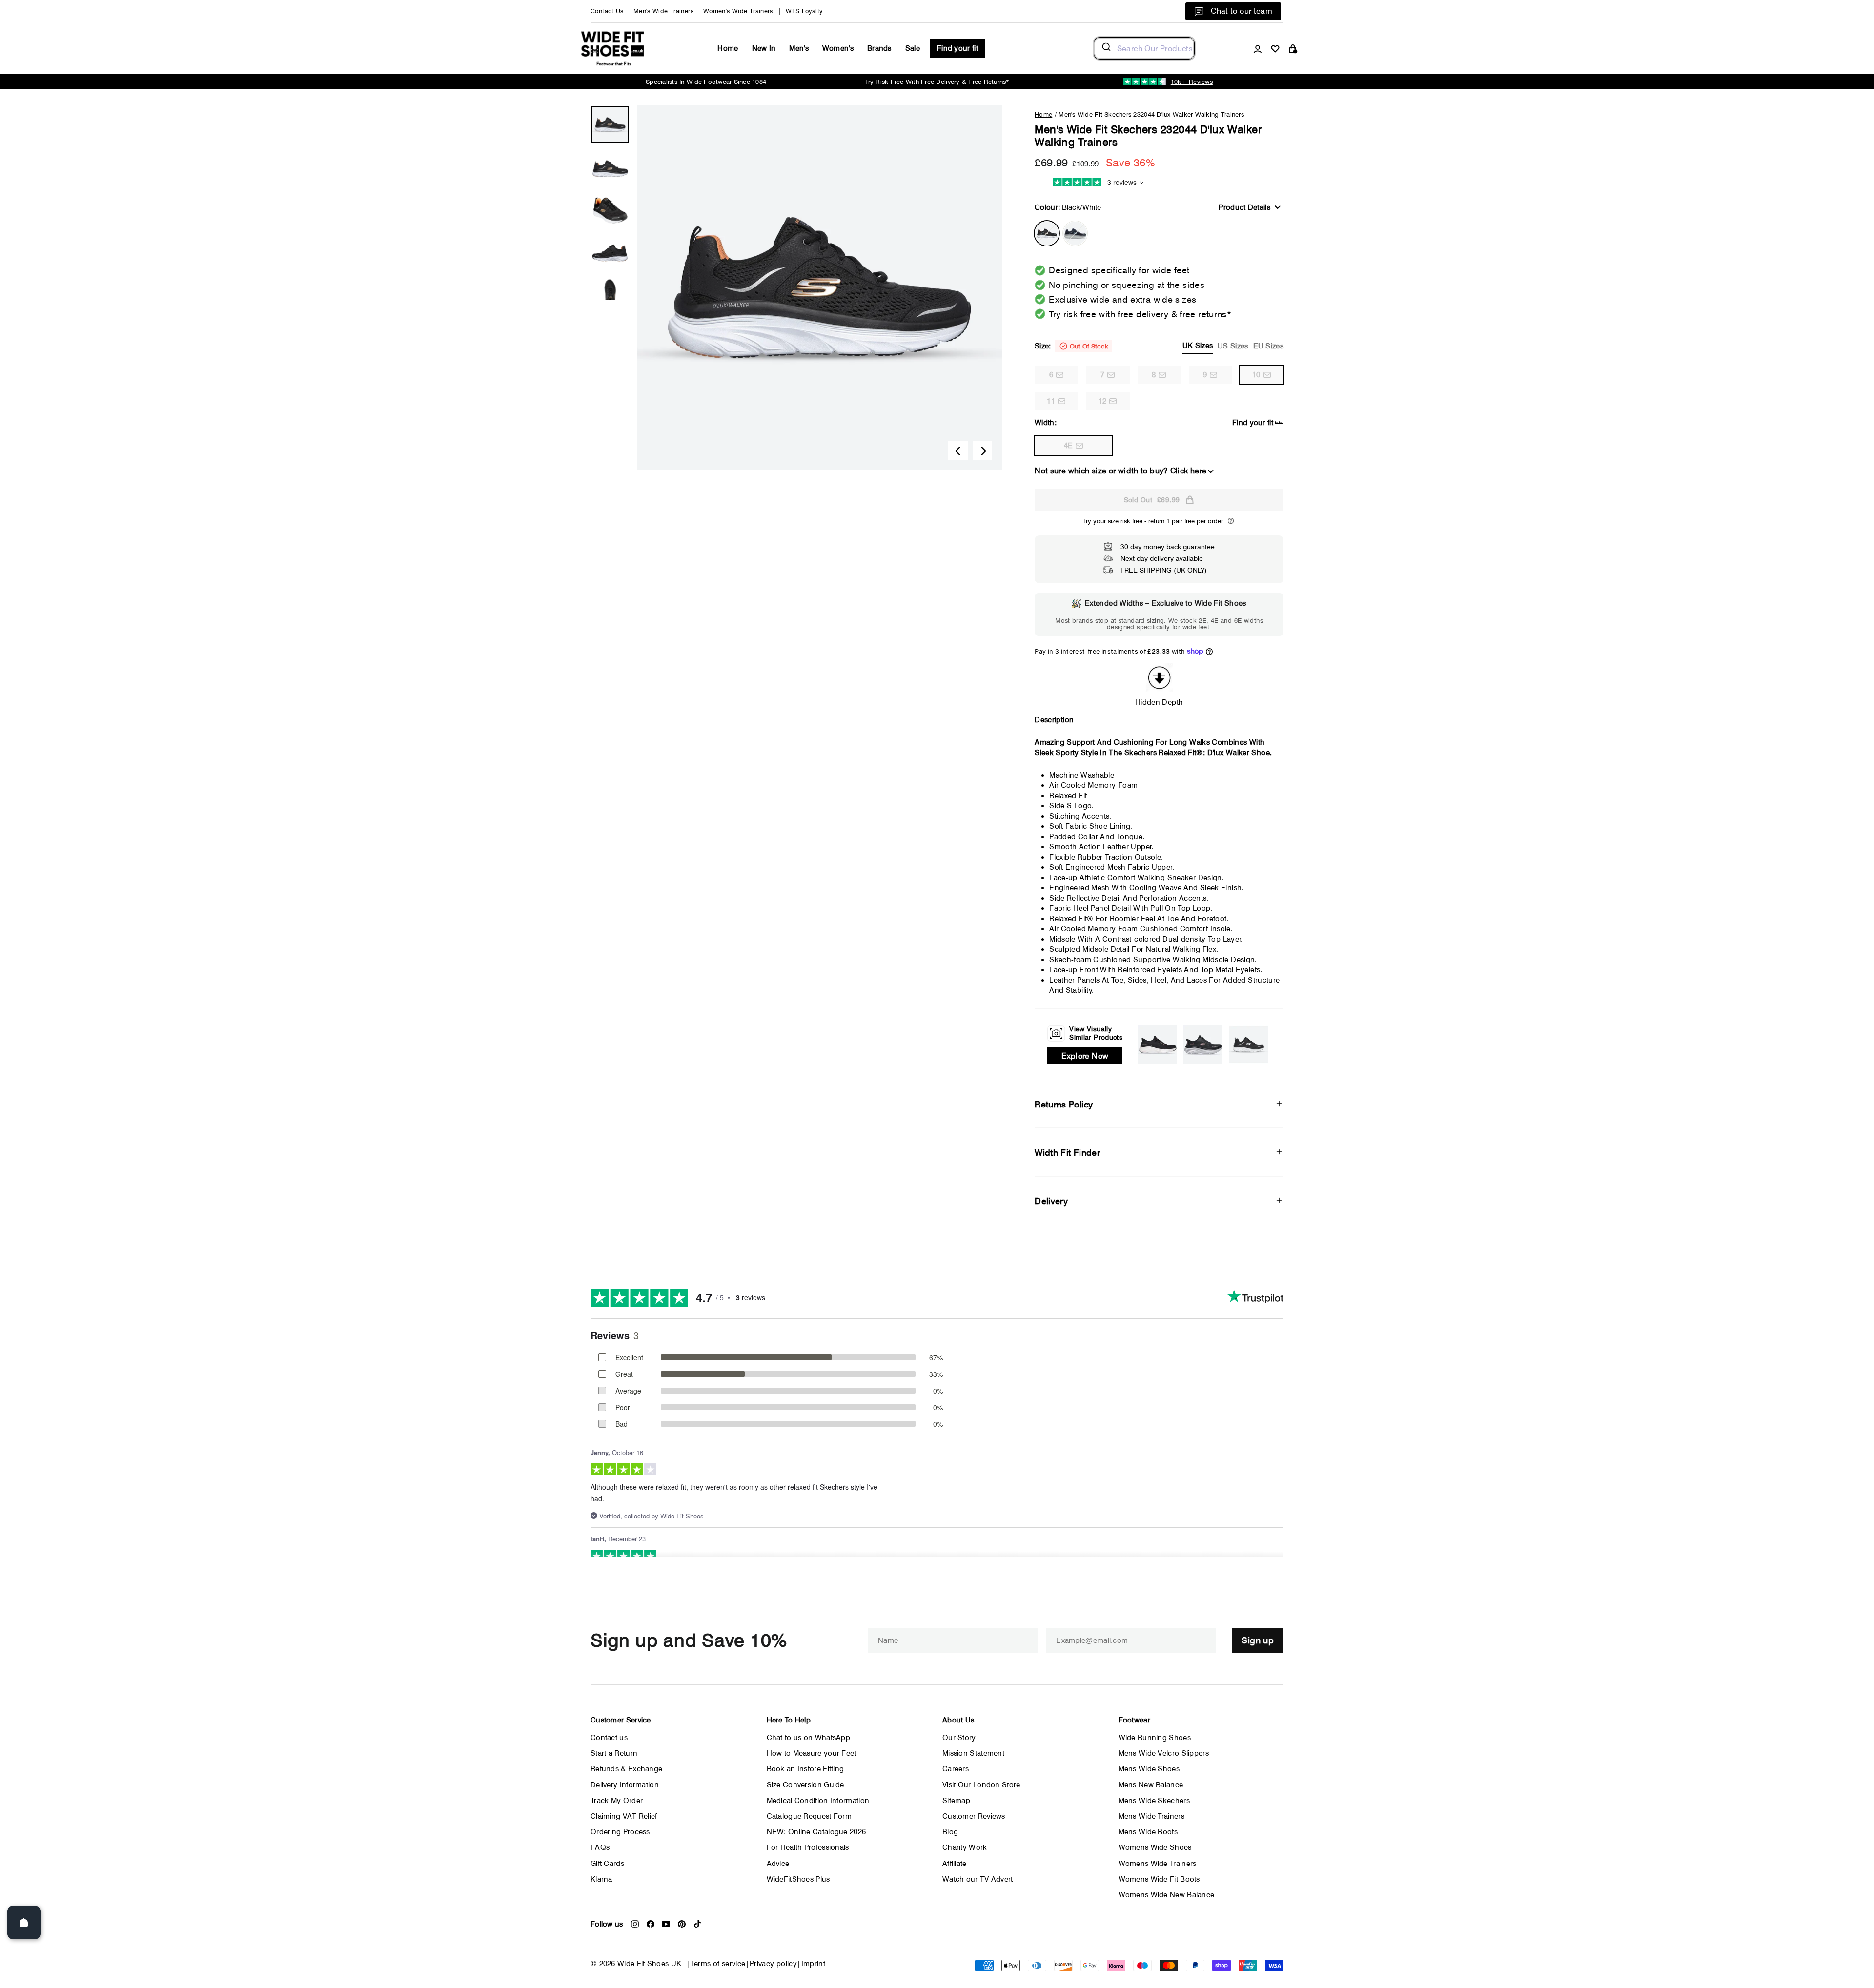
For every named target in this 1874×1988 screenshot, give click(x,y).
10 (1256, 375)
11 (1051, 401)
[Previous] (958, 451)
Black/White (1047, 233)
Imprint (814, 1964)
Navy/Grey (1075, 233)
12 (1103, 401)
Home (728, 48)
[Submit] (1106, 48)
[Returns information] (1231, 521)
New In (764, 48)
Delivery (1051, 1201)
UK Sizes (1198, 346)
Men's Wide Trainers (663, 11)
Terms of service (718, 1964)
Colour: (1068, 207)
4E (1069, 446)
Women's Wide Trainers (738, 11)
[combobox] (1144, 48)
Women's (838, 48)
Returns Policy (1064, 1104)
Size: (1159, 346)
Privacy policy (773, 1964)
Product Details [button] (1244, 207)
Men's (799, 48)
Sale (913, 48)
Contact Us (607, 11)
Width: (1046, 423)
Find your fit (957, 48)
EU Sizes (1268, 346)
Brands (879, 48)
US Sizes (1233, 346)
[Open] (24, 1923)
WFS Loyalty (804, 11)
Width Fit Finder (1067, 1153)
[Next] (982, 451)
